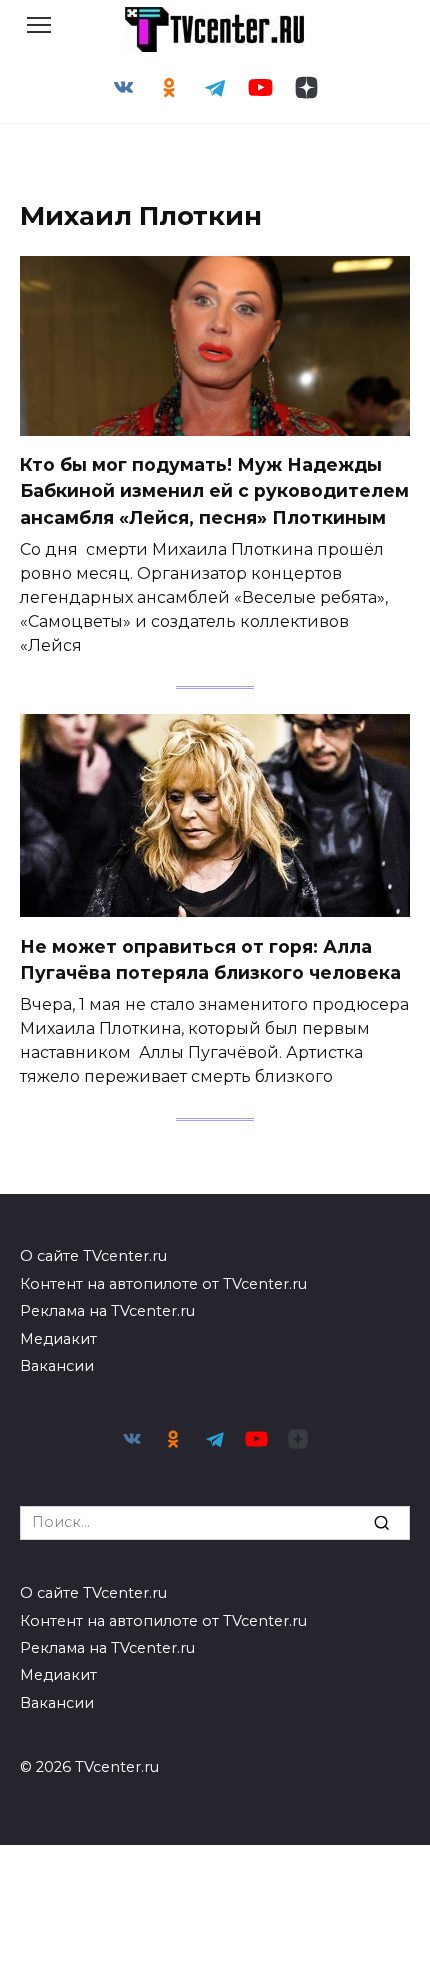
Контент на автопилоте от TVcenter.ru (163, 1284)
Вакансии (57, 1366)
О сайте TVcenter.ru (93, 1256)
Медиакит (58, 1339)
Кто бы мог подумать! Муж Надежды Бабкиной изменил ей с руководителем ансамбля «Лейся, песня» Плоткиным (214, 491)
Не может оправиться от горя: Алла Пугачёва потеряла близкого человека (210, 958)
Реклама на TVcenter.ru (107, 1311)
